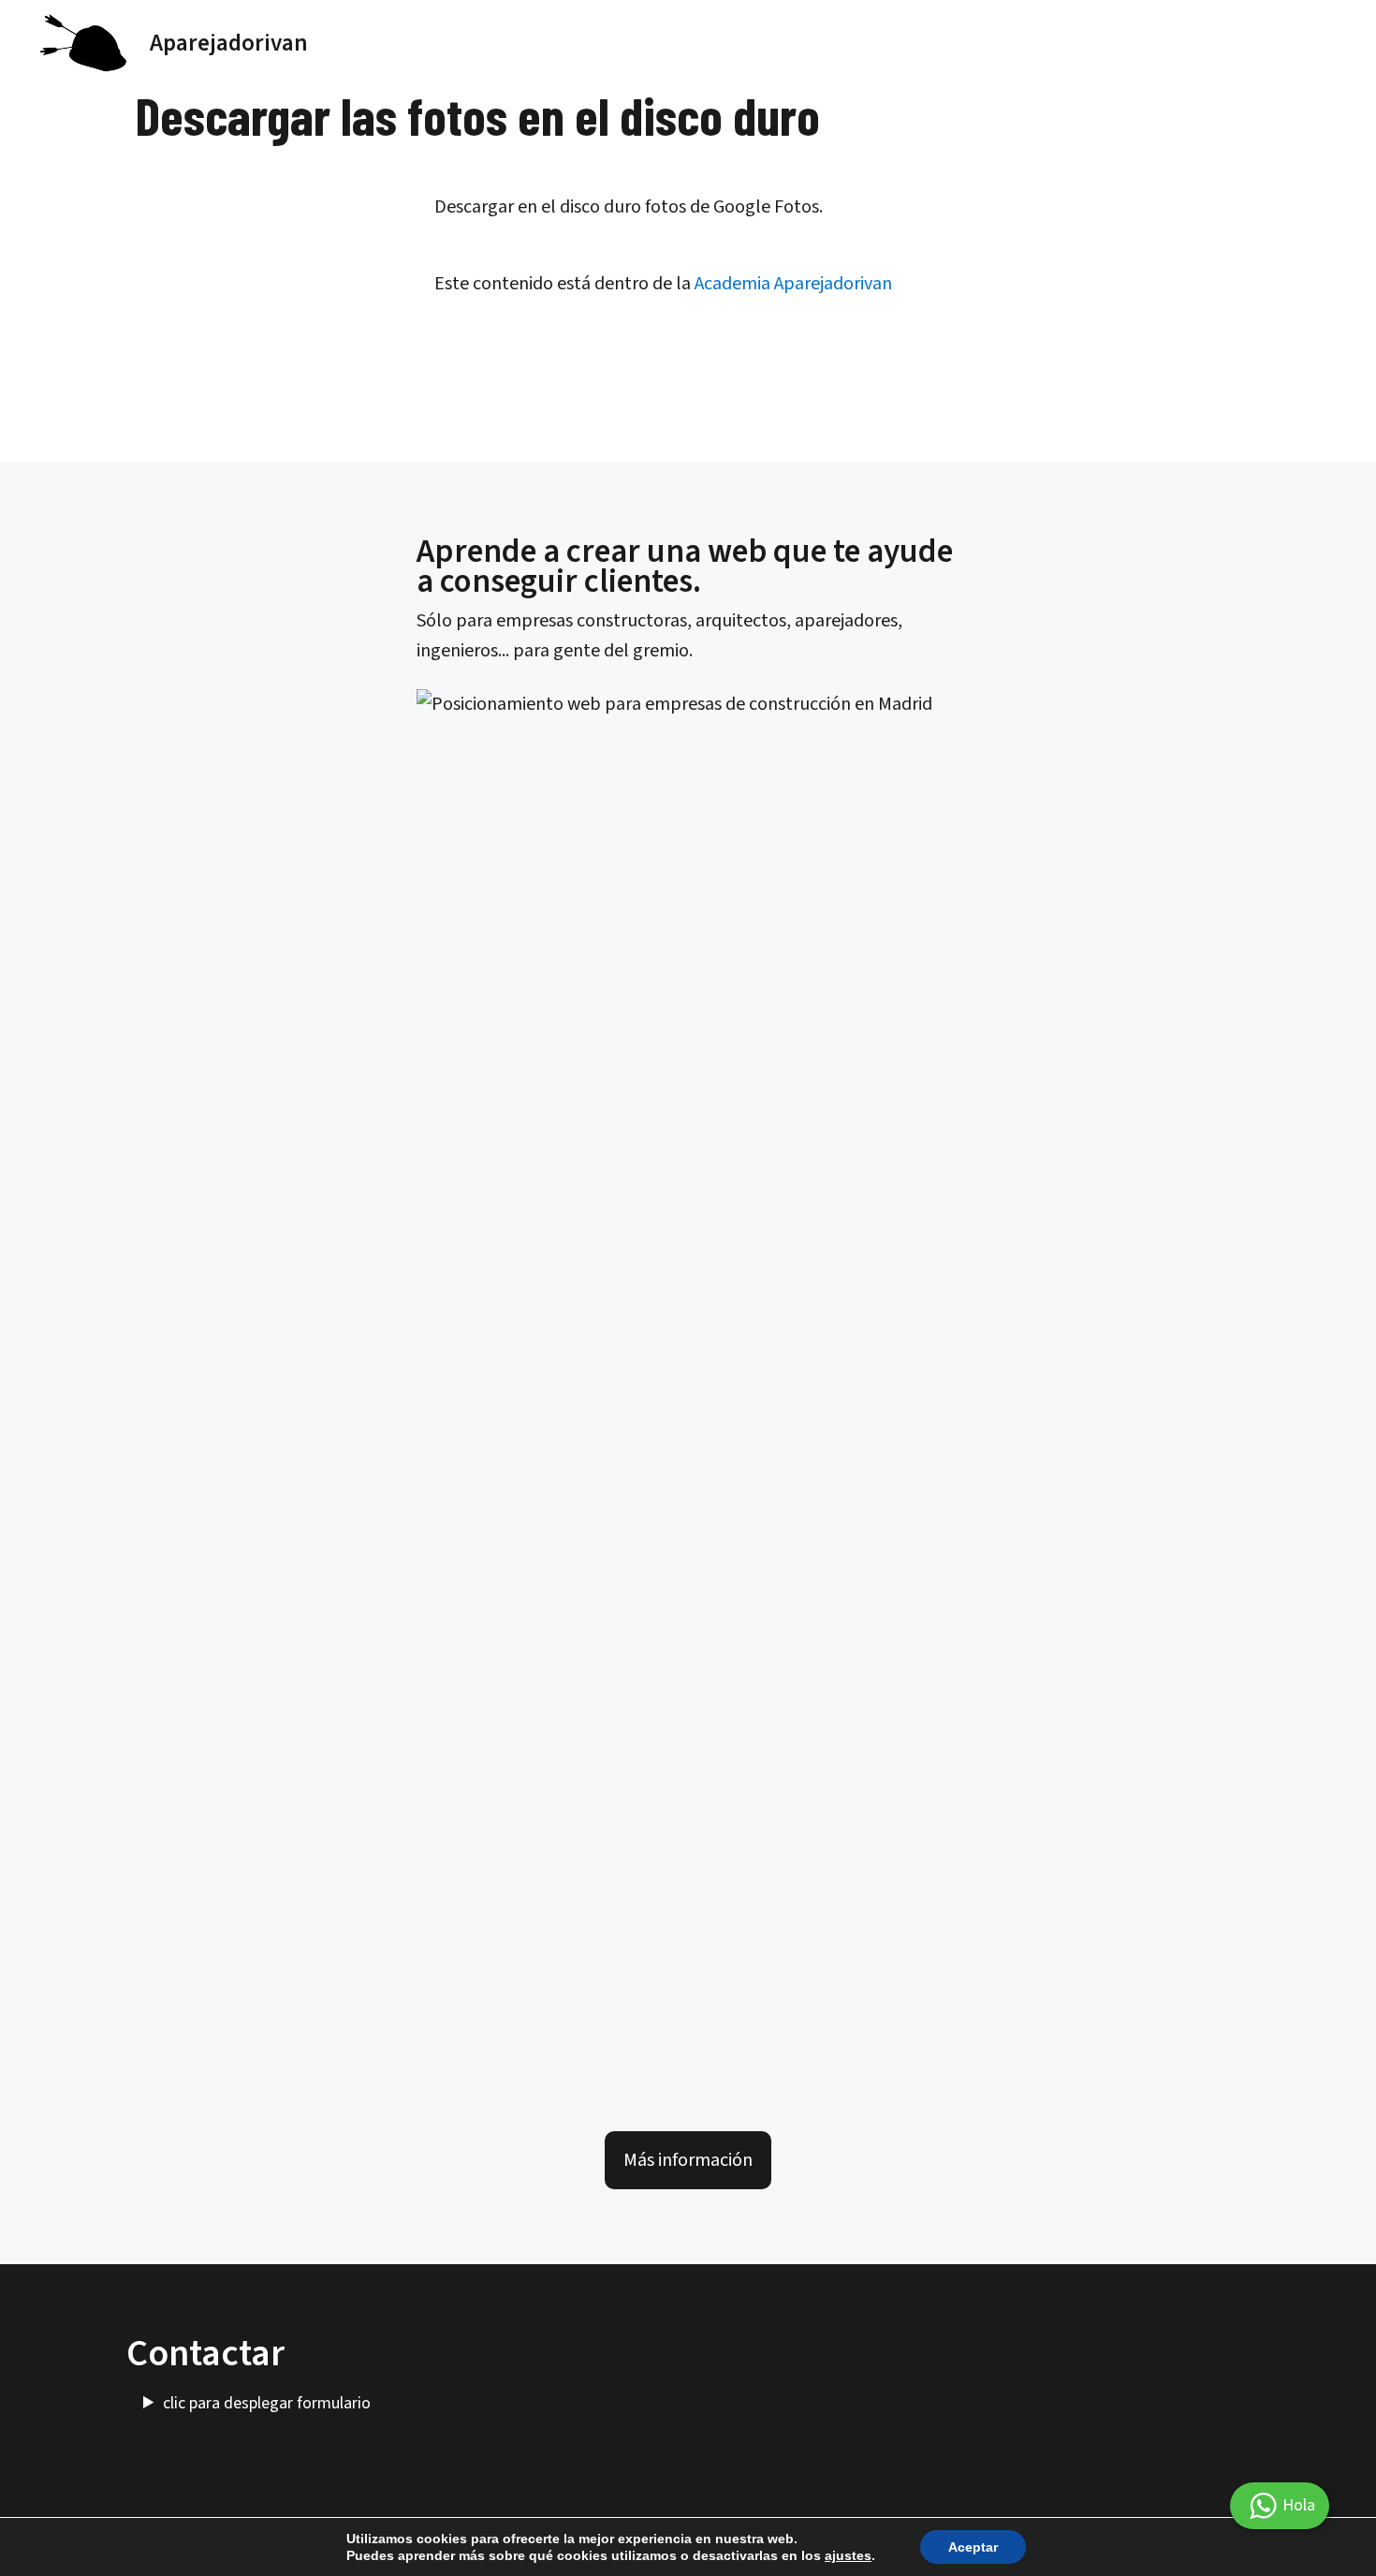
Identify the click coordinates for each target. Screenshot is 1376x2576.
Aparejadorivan (229, 43)
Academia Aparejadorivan (793, 284)
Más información (688, 2160)
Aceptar (973, 2547)
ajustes (848, 2555)
